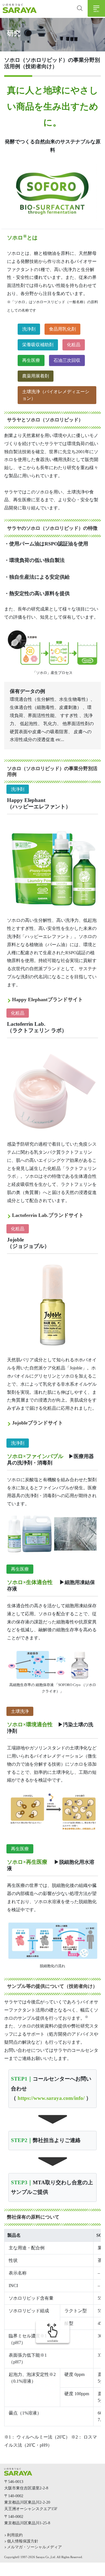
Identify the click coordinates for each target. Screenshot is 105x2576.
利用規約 (15, 2535)
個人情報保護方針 (23, 2541)
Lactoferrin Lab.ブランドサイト (48, 1215)
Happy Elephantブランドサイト (47, 999)
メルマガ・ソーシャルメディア (34, 2547)
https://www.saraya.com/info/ (51, 2098)
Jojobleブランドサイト (38, 1423)
